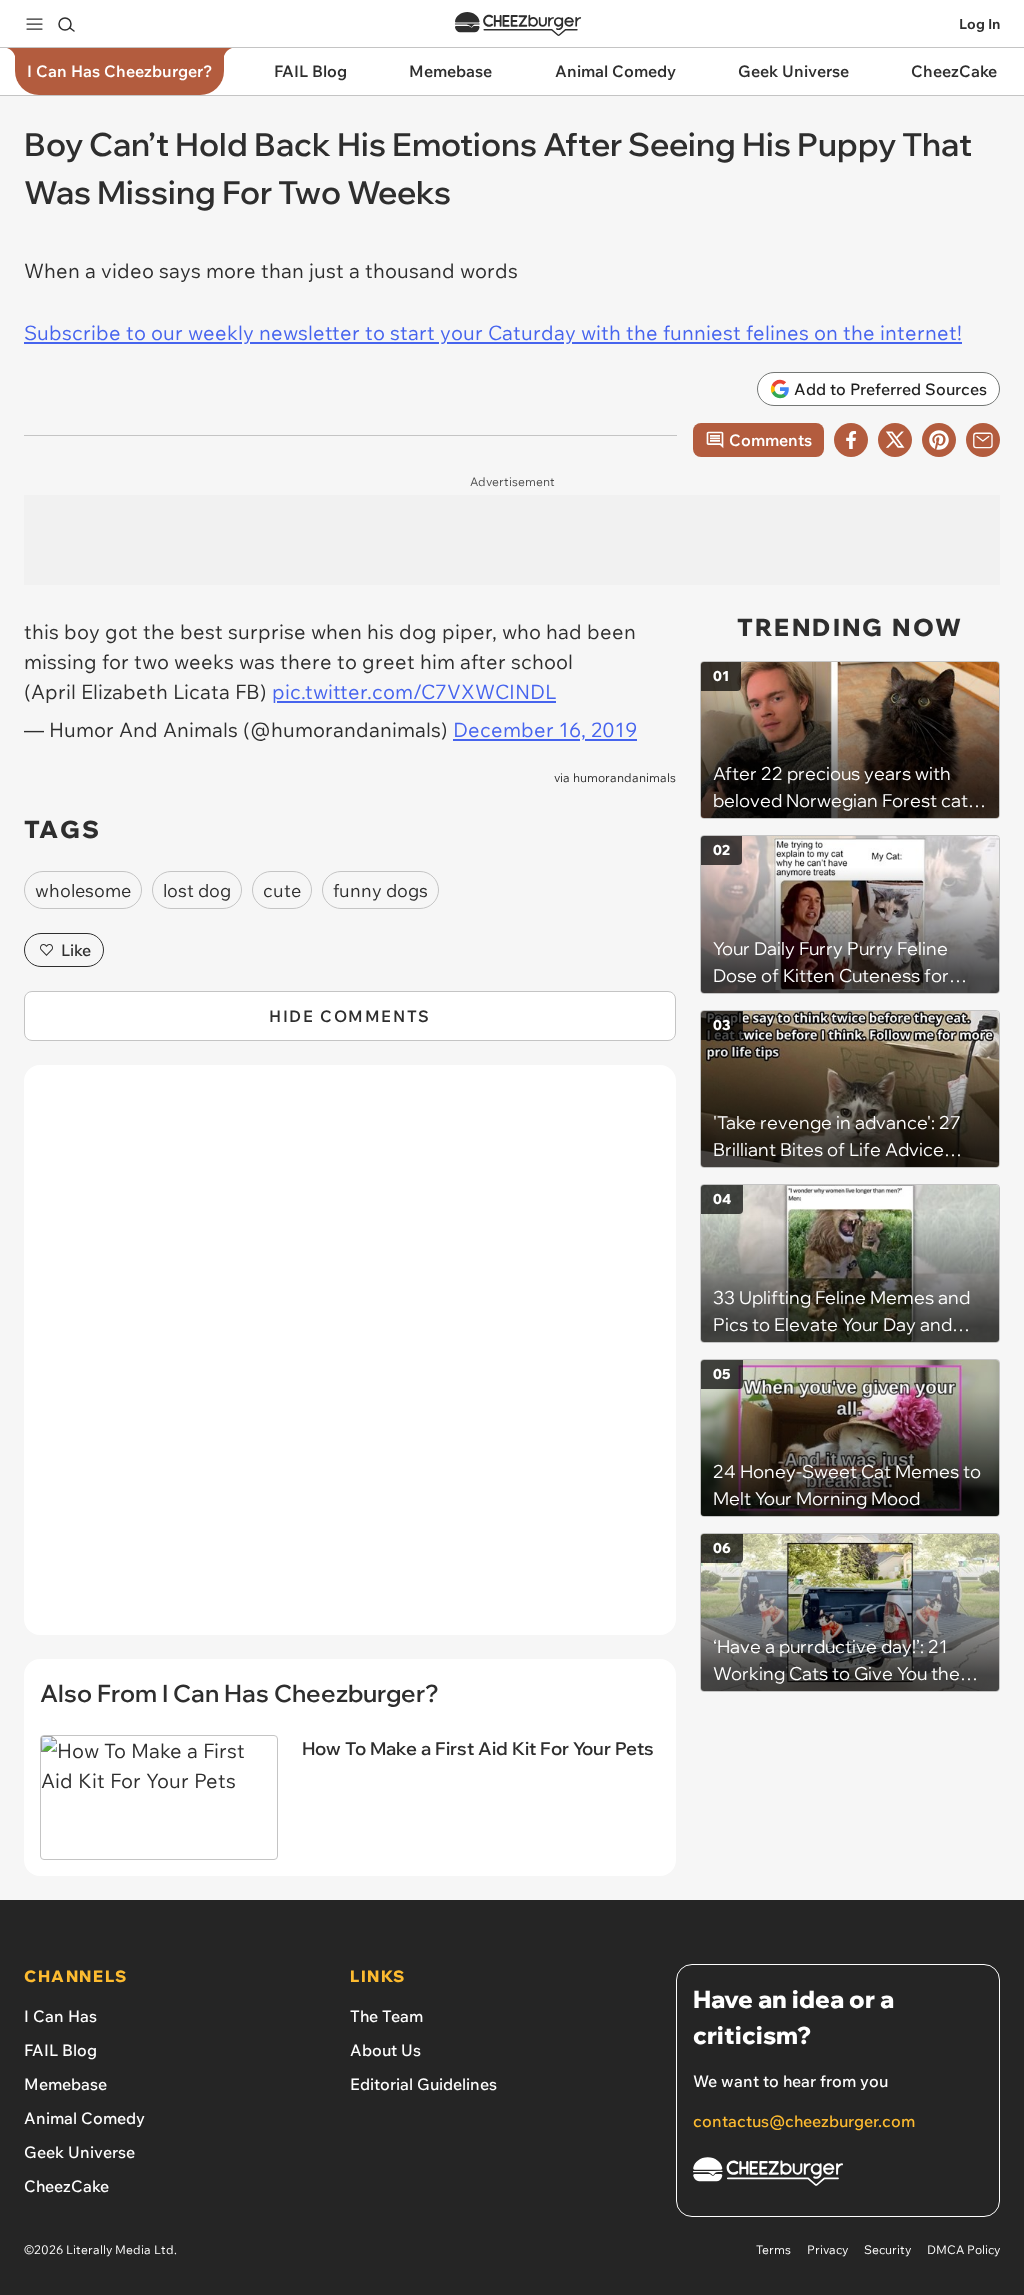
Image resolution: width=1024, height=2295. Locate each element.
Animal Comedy (84, 2118)
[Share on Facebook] (851, 440)
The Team (386, 2016)
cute (282, 890)
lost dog (197, 890)
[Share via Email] (983, 440)
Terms (773, 2249)
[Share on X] (895, 440)
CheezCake (66, 2186)
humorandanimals (624, 777)
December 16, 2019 (545, 729)
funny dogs (380, 890)
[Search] (66, 24)
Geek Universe (79, 2152)
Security (887, 2249)
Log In (979, 24)
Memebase (65, 2084)
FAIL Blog (60, 2050)
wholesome (83, 890)
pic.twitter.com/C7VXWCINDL (414, 691)
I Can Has (60, 2016)
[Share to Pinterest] (939, 440)
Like (76, 950)
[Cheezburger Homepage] (518, 24)
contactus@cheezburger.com (804, 2121)
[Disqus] (350, 1361)
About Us (385, 2050)
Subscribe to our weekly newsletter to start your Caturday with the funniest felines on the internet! (493, 332)
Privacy (827, 2249)
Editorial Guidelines (423, 2084)
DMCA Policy (963, 2249)
